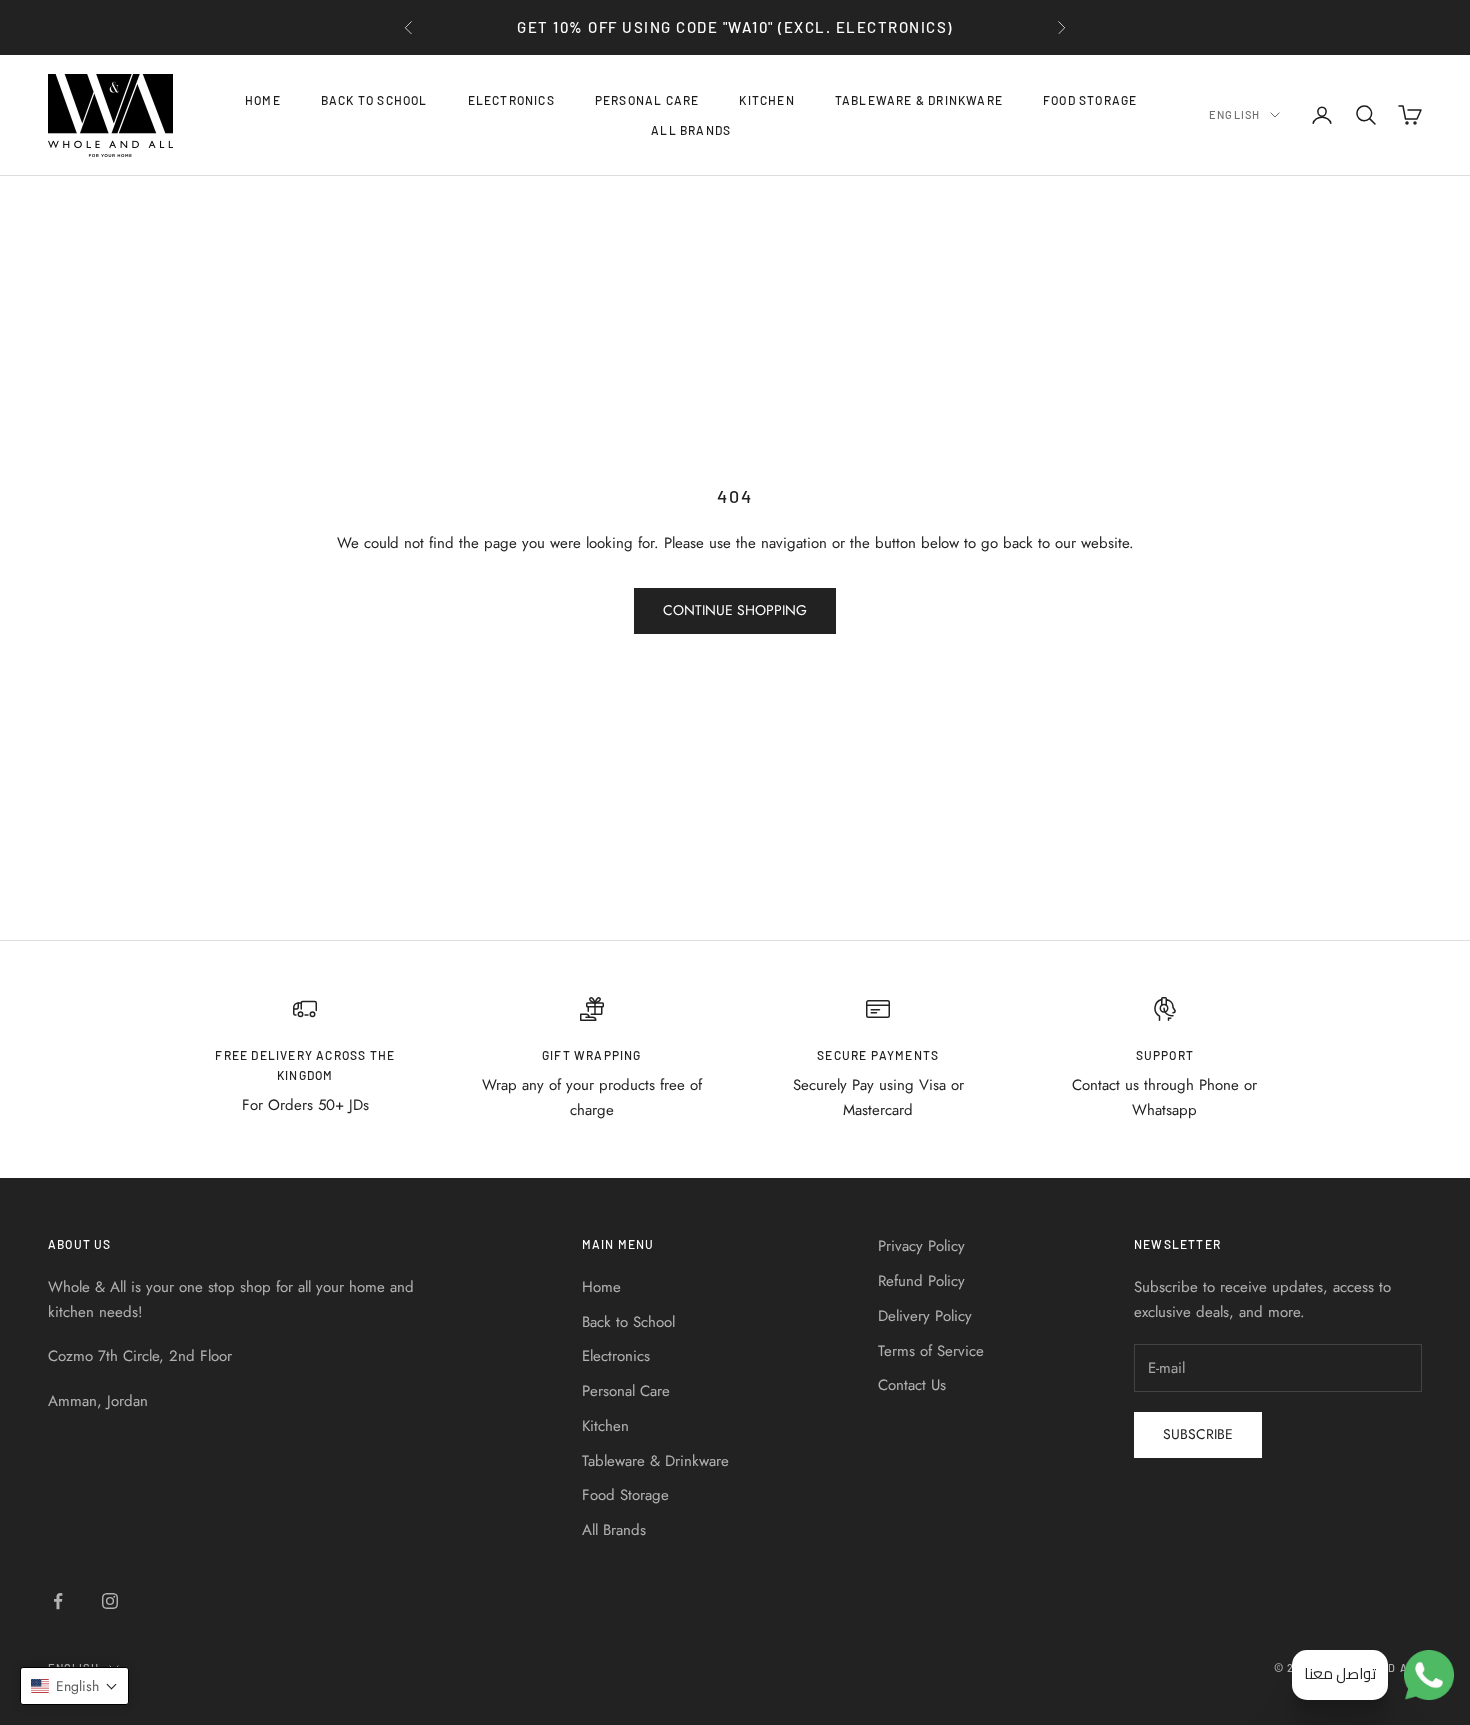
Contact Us (912, 1385)
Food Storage (1090, 100)
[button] (74, 1686)
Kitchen (766, 100)
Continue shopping (735, 610)
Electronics (511, 100)
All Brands (691, 130)
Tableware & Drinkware (919, 100)
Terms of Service (931, 1351)
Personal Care (647, 100)
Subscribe (1198, 1434)
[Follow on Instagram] (110, 1601)
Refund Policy (921, 1281)
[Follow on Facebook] (58, 1601)
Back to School (374, 100)
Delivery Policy (925, 1316)
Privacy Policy (921, 1246)
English (1234, 114)
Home (263, 100)
